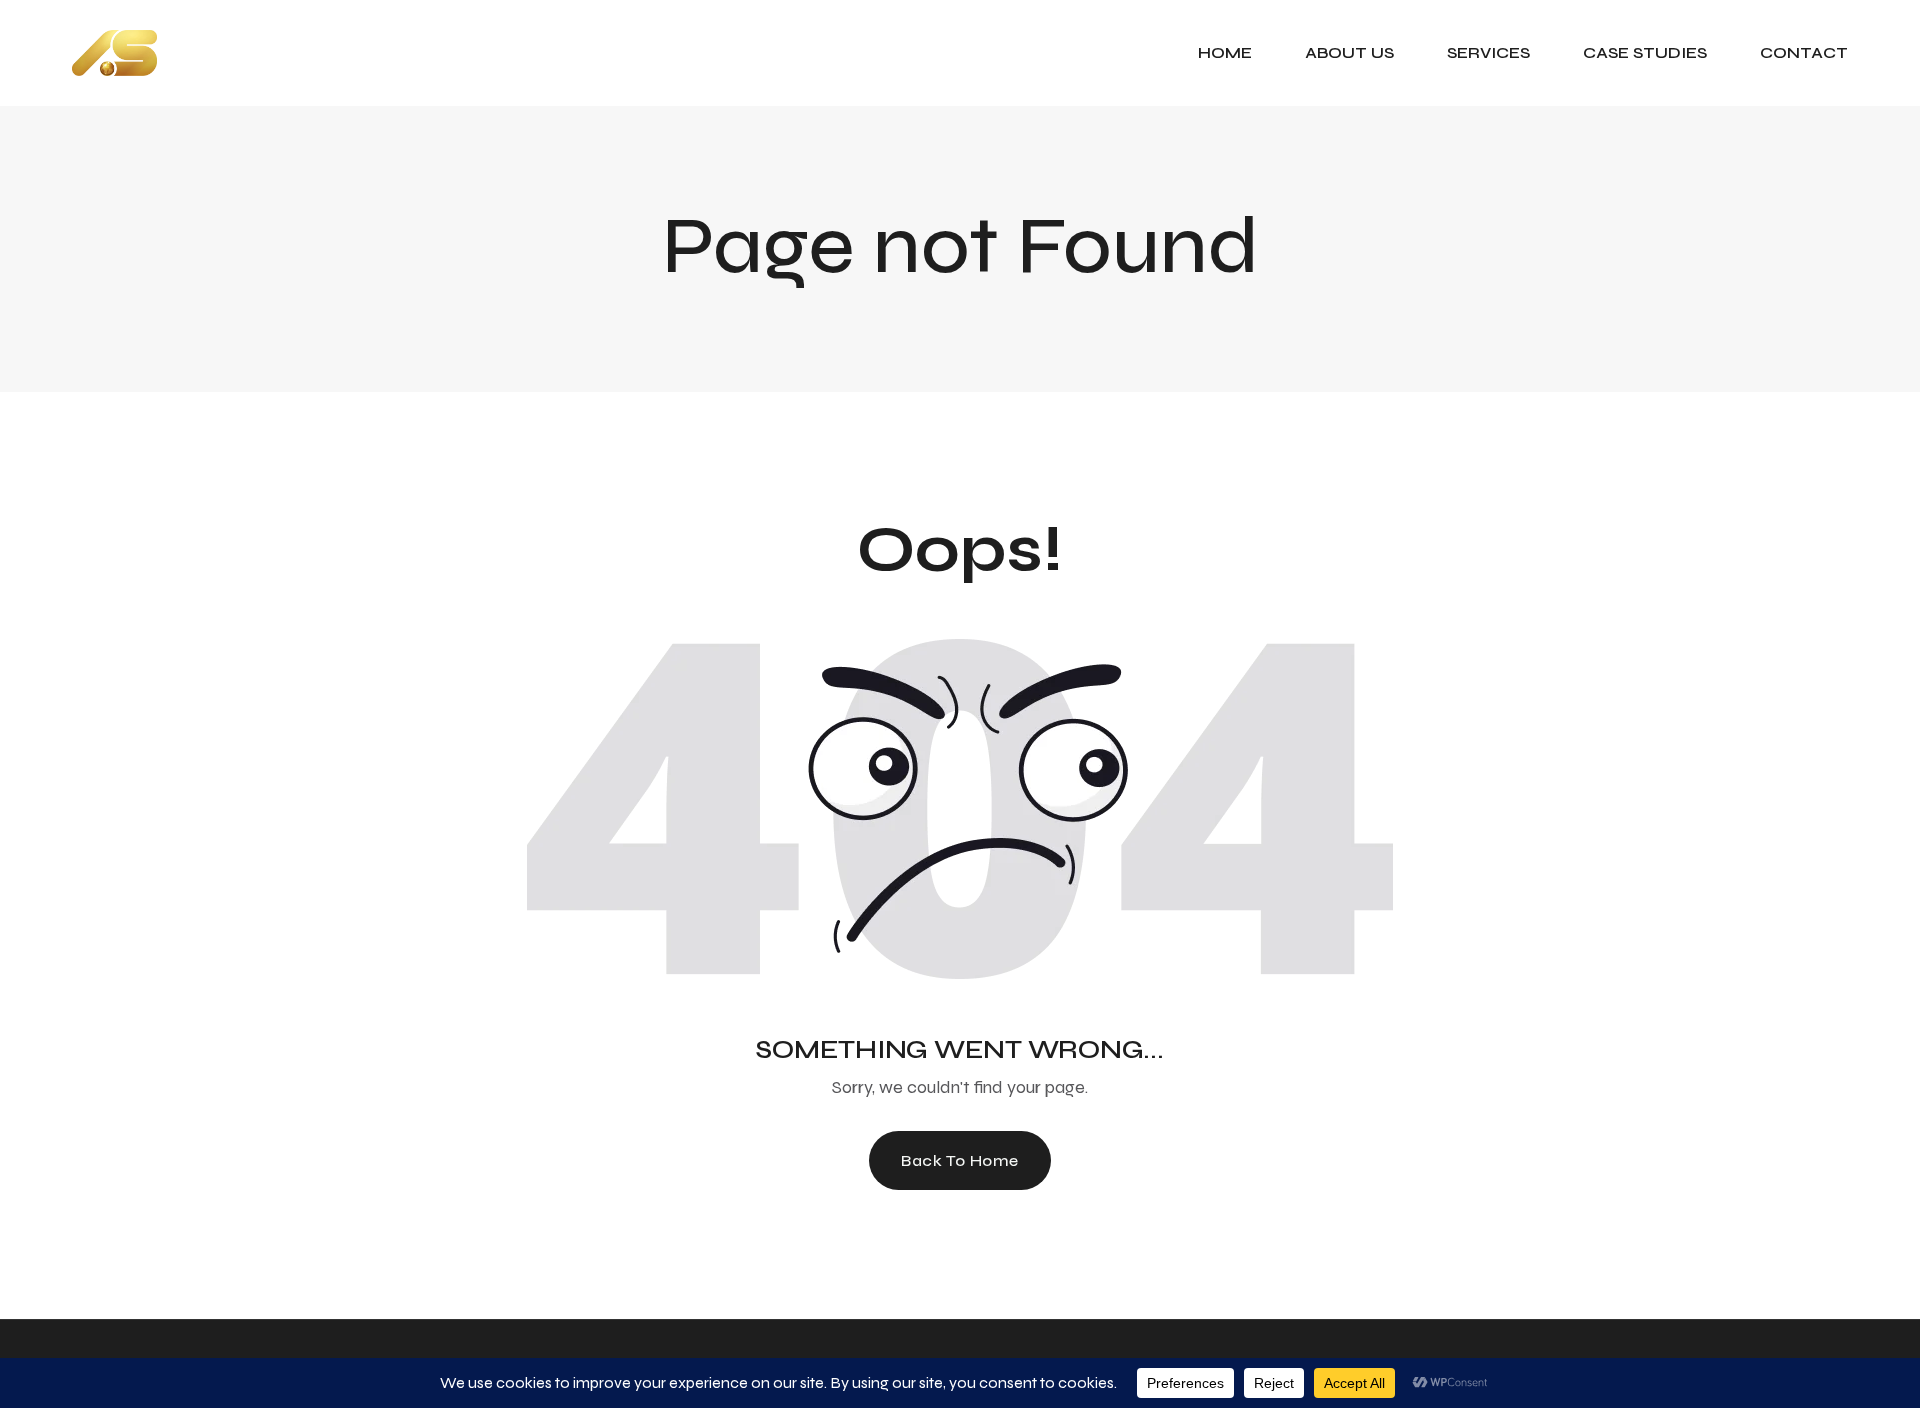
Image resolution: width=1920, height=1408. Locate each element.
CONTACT (1804, 52)
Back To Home (960, 1160)
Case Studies (1645, 52)
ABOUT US (1349, 52)
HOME (1225, 52)
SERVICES (1488, 52)
